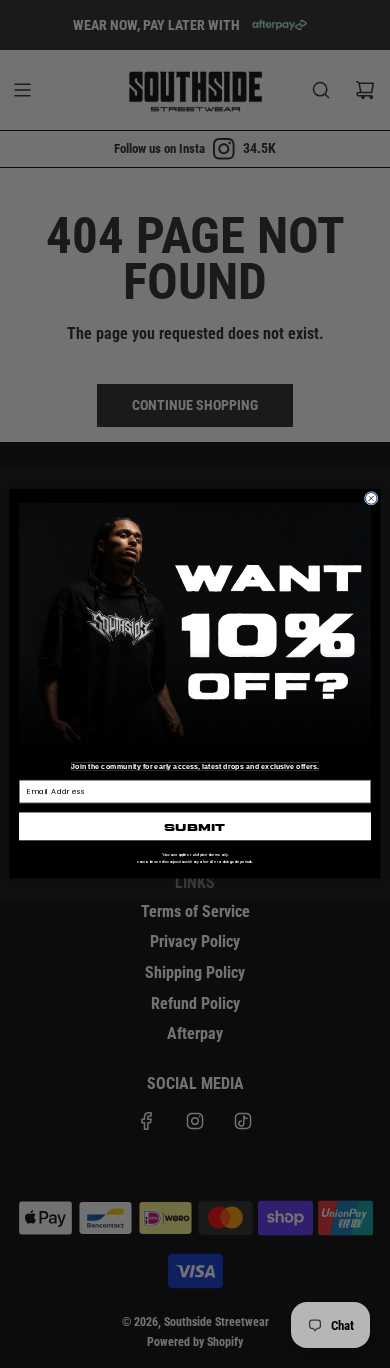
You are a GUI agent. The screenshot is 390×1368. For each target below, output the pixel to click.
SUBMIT (194, 826)
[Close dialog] (371, 499)
